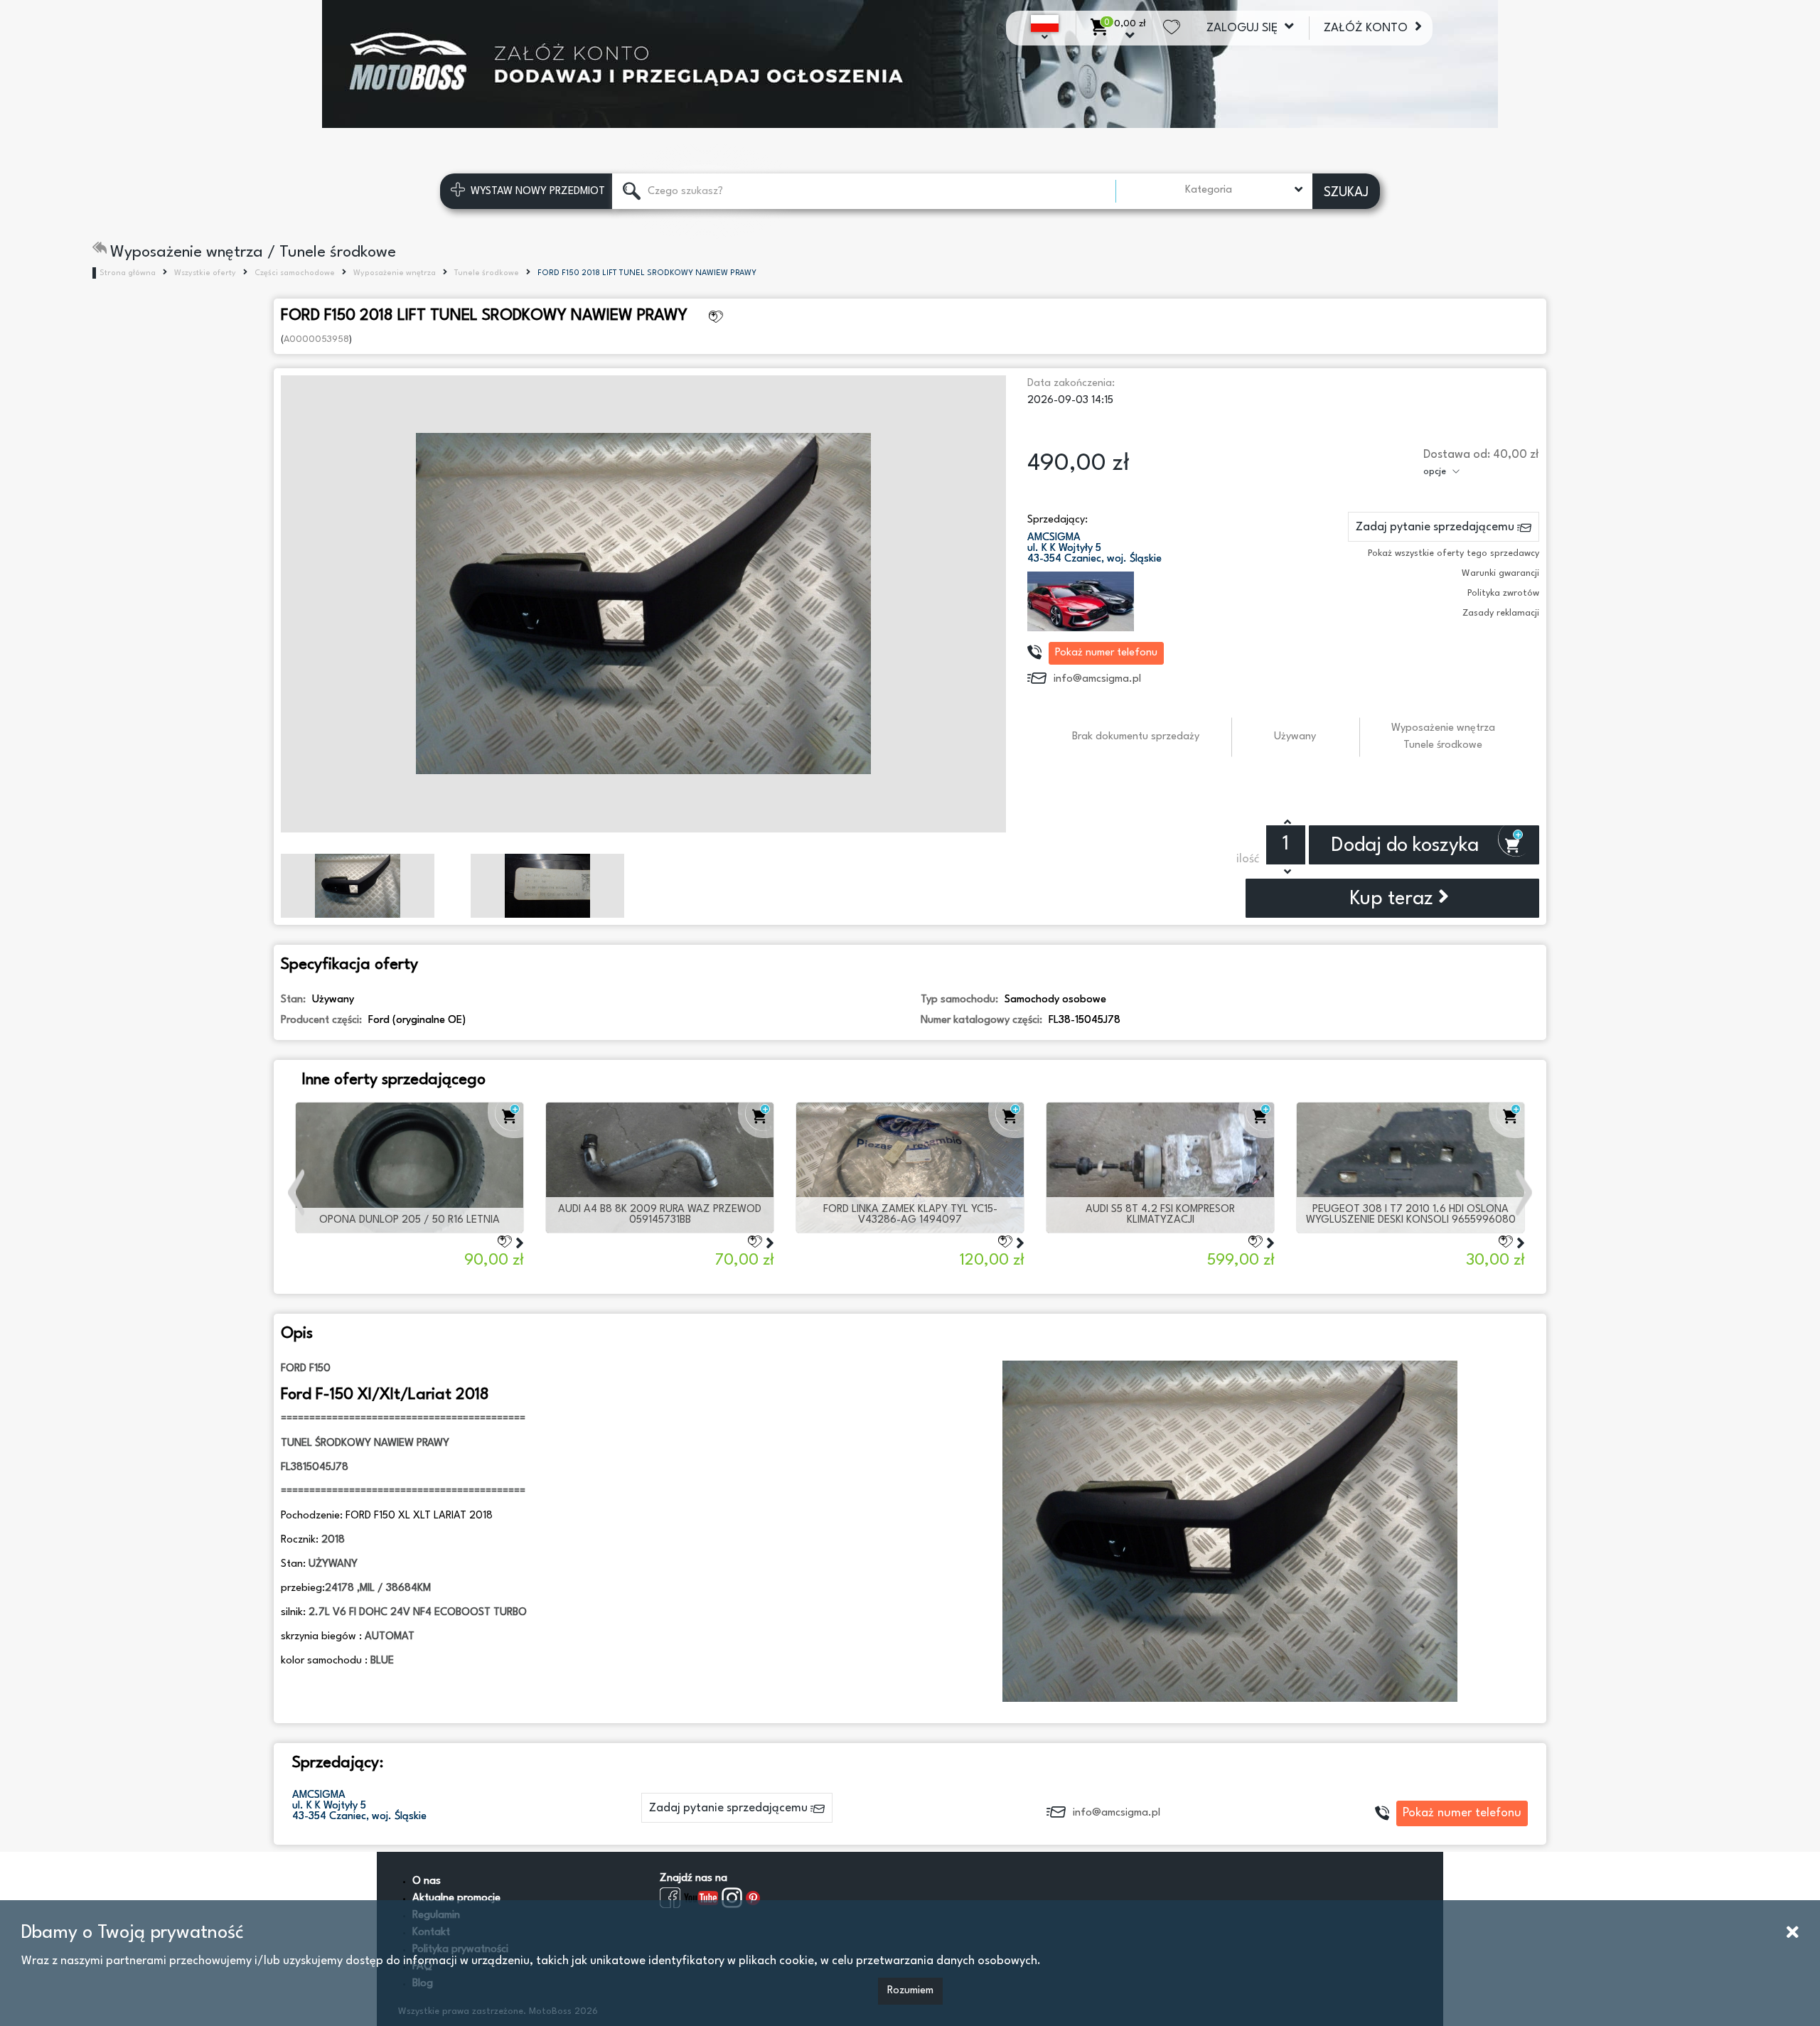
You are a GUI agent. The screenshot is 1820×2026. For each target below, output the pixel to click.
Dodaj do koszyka (1407, 846)
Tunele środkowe (487, 273)
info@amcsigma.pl (1097, 679)
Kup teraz (1394, 899)
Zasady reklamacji (1501, 613)
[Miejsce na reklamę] (910, 64)
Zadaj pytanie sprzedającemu (1436, 527)
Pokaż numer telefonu (1106, 653)
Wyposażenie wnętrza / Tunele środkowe (253, 252)
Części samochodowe (295, 273)
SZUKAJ (1346, 193)
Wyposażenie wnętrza (395, 273)
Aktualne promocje (456, 1898)
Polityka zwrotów (1503, 593)
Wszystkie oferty (205, 273)
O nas (427, 1881)
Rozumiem (910, 1991)
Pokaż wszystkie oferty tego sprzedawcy (1454, 553)
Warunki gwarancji (1500, 573)
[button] (298, 1192)
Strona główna (128, 273)
